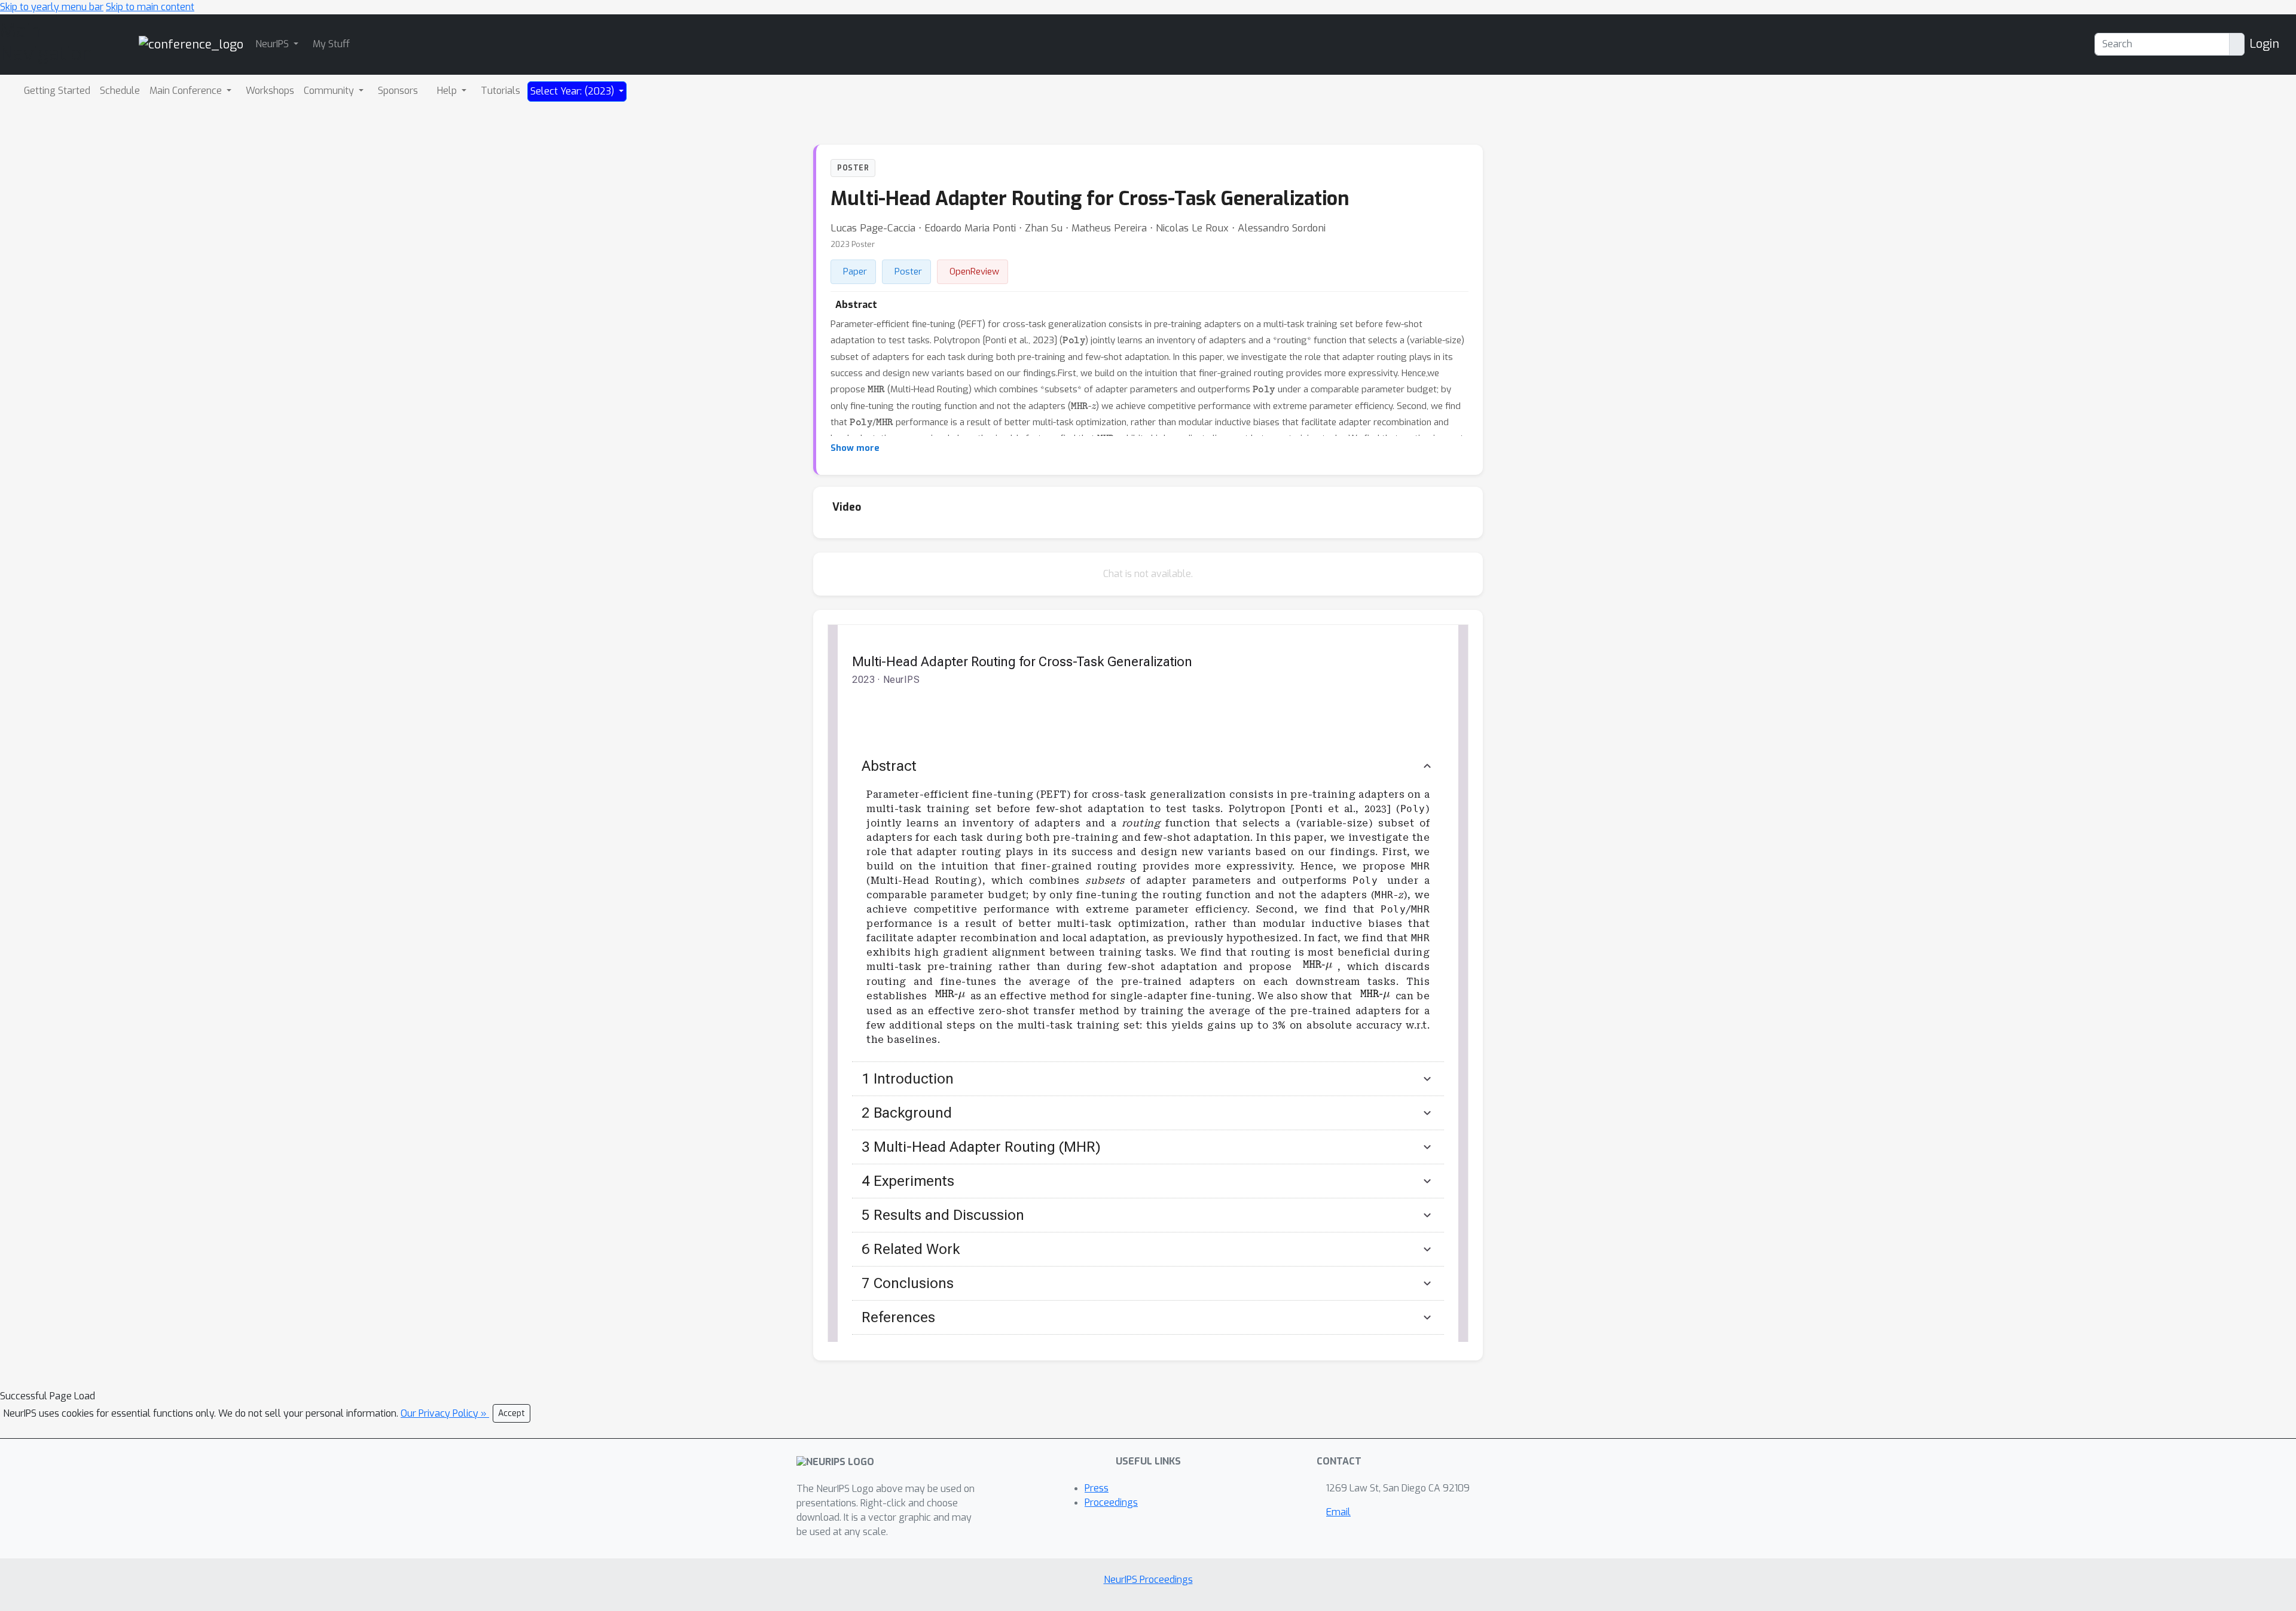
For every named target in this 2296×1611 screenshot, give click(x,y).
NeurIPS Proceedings (1148, 1580)
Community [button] (330, 91)
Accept (512, 1413)
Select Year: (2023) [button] (573, 91)
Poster (908, 271)
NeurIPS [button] (273, 44)
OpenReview (974, 271)
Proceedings (1111, 1502)
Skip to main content (150, 7)
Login (2264, 44)
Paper (855, 271)
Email (1338, 1512)
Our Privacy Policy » (445, 1413)
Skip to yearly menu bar (52, 7)
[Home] (191, 44)
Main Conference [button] (187, 91)
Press (1097, 1488)
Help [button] (448, 91)
